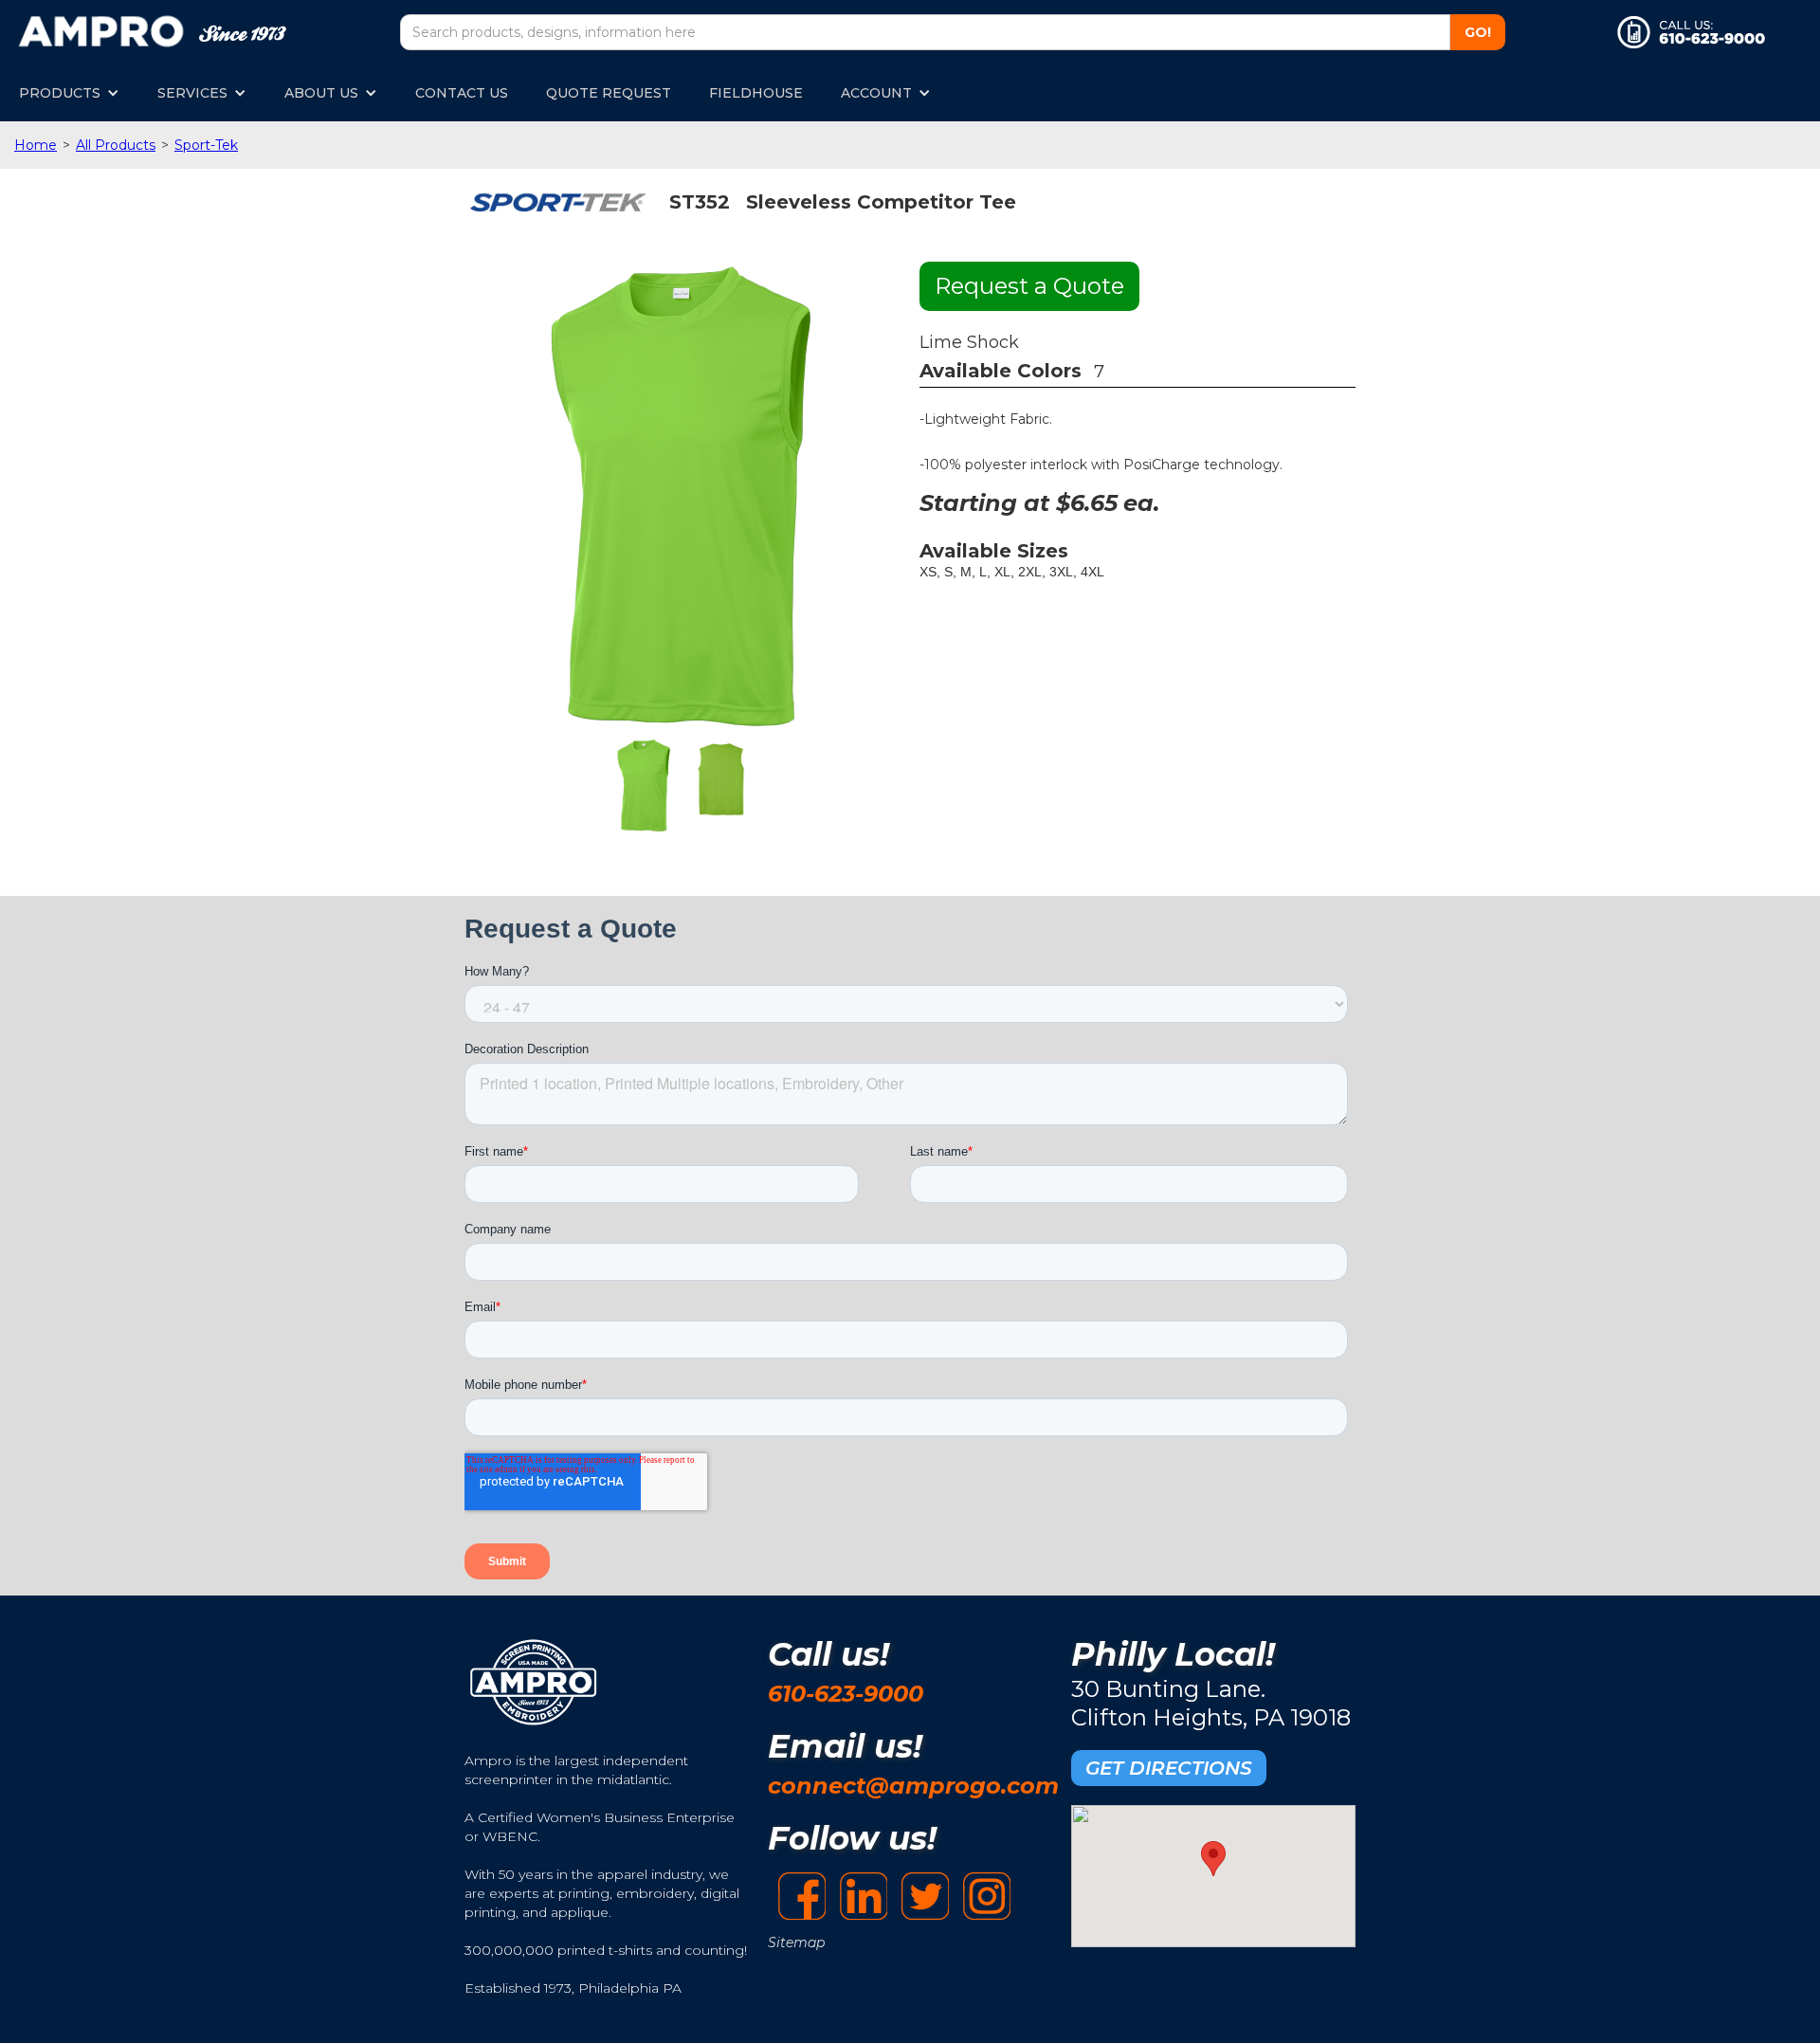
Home (36, 145)
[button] (69, 93)
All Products (116, 145)
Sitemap (796, 1943)
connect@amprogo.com (913, 1786)
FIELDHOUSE (756, 93)
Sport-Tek (206, 145)
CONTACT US (462, 93)
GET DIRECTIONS (1169, 1768)
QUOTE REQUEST (609, 93)
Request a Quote (1029, 286)
